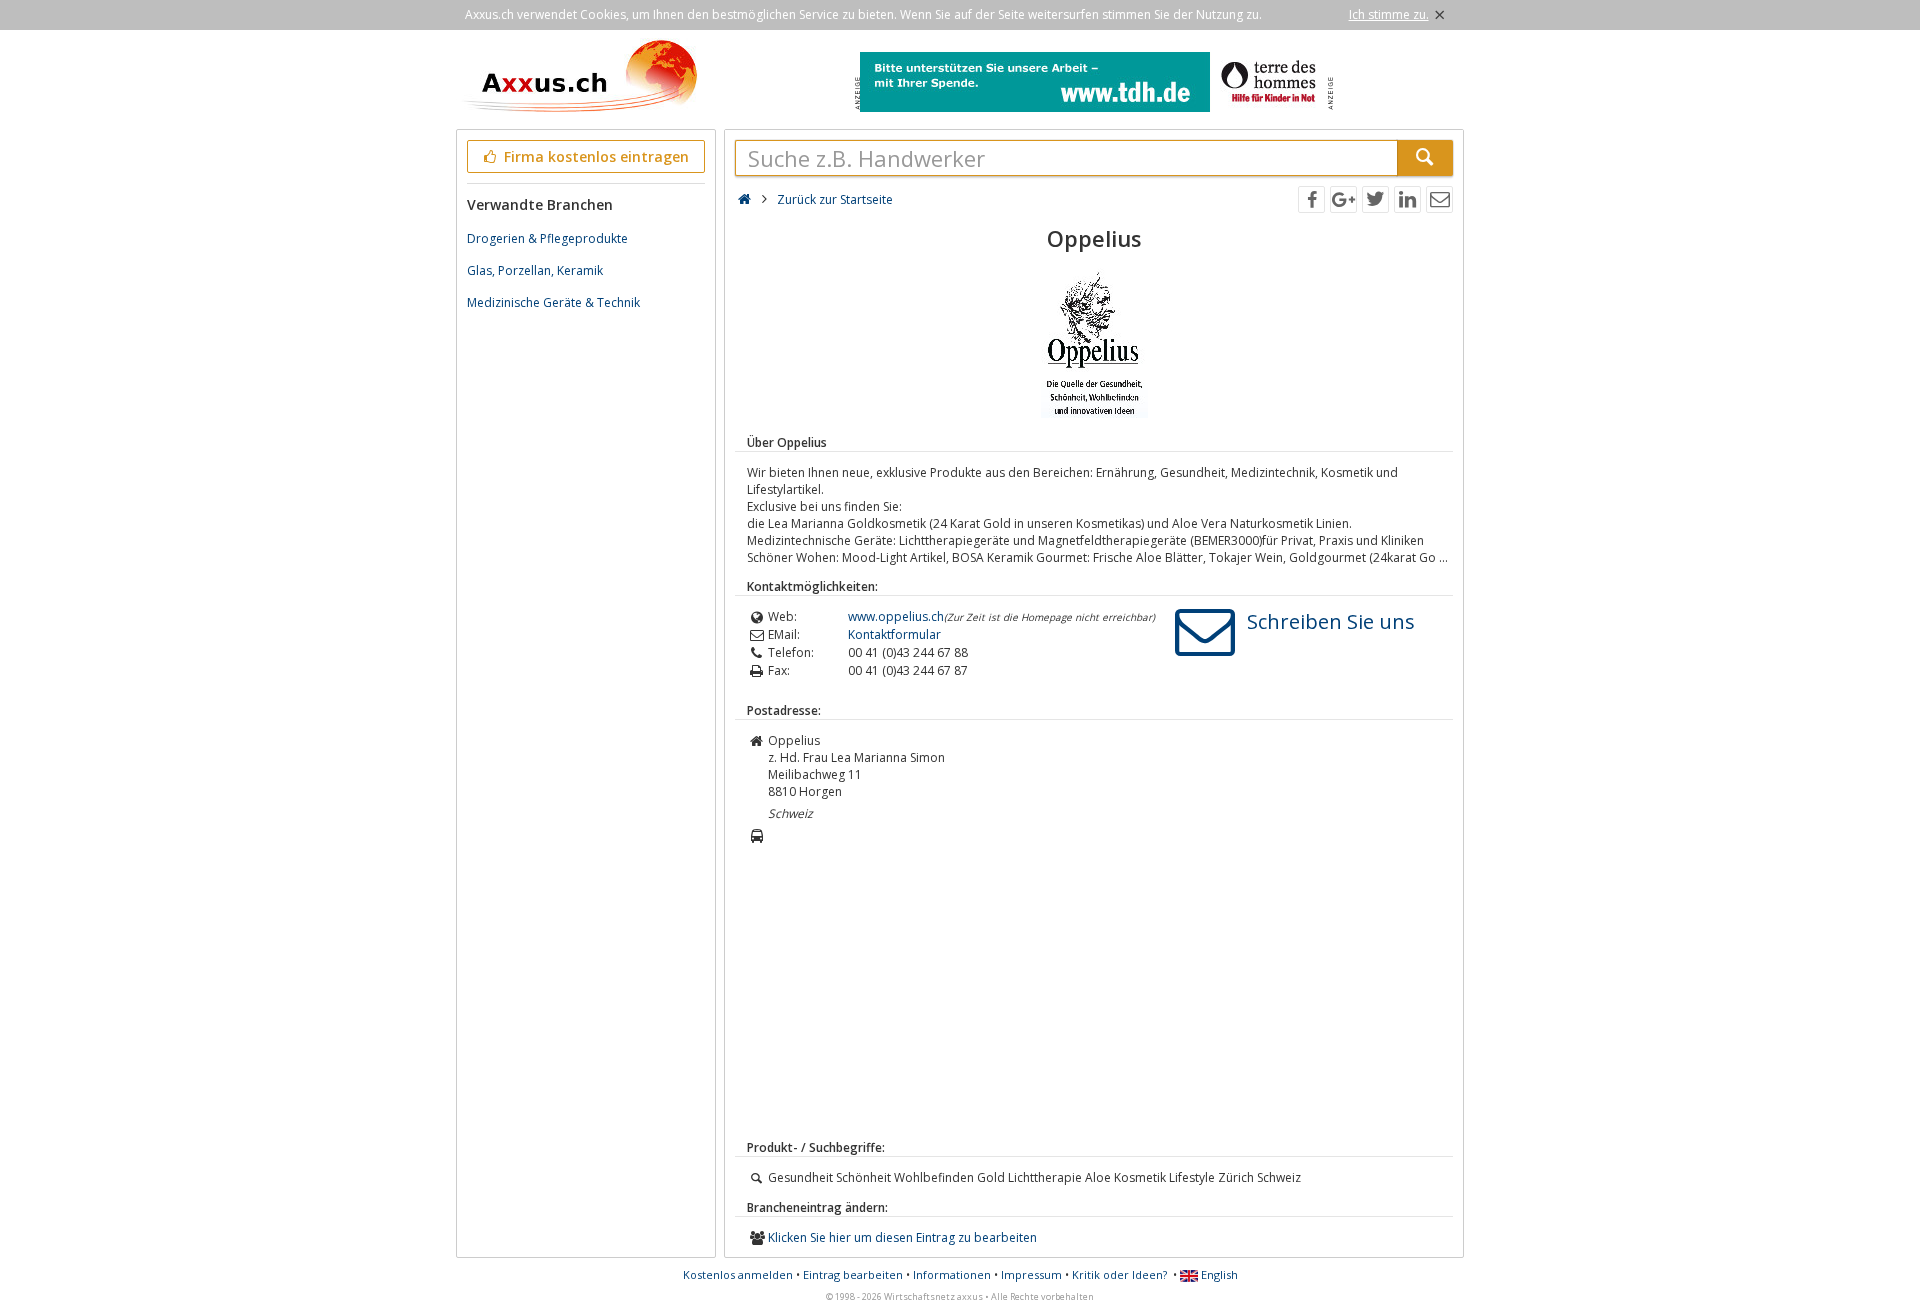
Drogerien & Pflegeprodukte (547, 238)
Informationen (952, 1274)
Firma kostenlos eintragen (594, 156)
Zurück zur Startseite (835, 199)
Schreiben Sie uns (1331, 621)
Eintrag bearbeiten (853, 1274)
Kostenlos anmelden (738, 1274)
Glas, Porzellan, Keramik (535, 270)
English (1218, 1274)
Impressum (1031, 1274)
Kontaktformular (894, 634)
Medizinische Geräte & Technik (553, 302)
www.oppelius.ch (896, 616)
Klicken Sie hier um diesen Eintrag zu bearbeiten (902, 1237)
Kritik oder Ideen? (1119, 1274)
